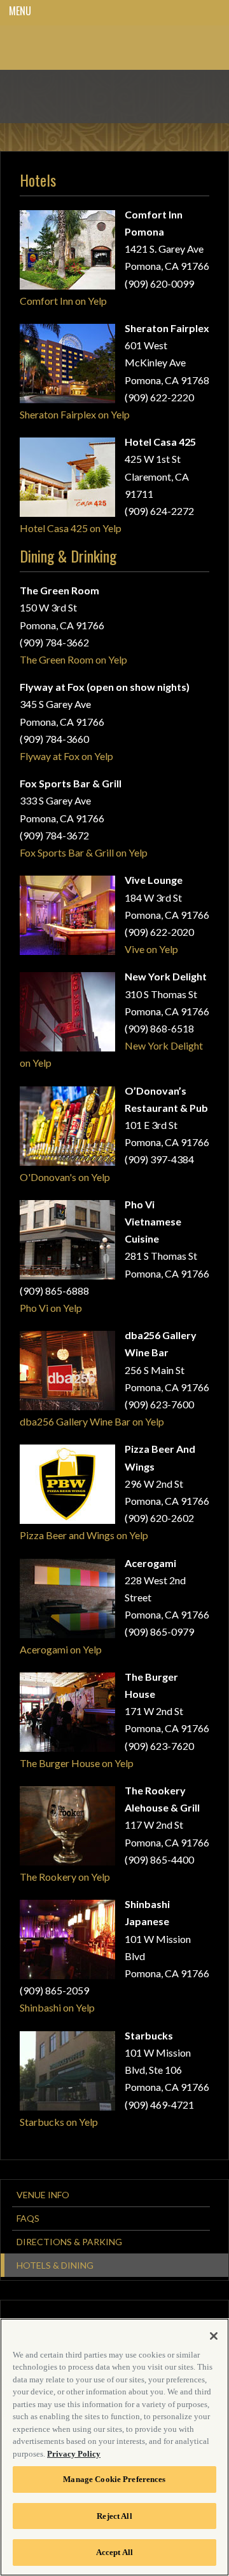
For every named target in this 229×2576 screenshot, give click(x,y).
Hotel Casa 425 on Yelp (71, 528)
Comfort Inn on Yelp (63, 301)
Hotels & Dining (55, 2265)
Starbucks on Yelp (59, 2122)
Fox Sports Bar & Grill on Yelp (84, 852)
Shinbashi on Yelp (57, 2007)
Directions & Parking (69, 2242)
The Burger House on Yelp (77, 1763)
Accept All (114, 2552)
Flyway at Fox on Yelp (66, 756)
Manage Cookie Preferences (114, 2479)
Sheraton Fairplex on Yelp (75, 414)
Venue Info (43, 2195)
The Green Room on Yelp (73, 659)
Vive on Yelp (151, 949)
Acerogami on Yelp (61, 1649)
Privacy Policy (74, 2454)
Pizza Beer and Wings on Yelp (84, 1535)
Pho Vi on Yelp (51, 1308)
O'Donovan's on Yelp (65, 1177)
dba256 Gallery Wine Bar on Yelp (92, 1421)
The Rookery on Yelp (65, 1877)
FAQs (28, 2218)
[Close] (214, 2336)
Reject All (114, 2516)
